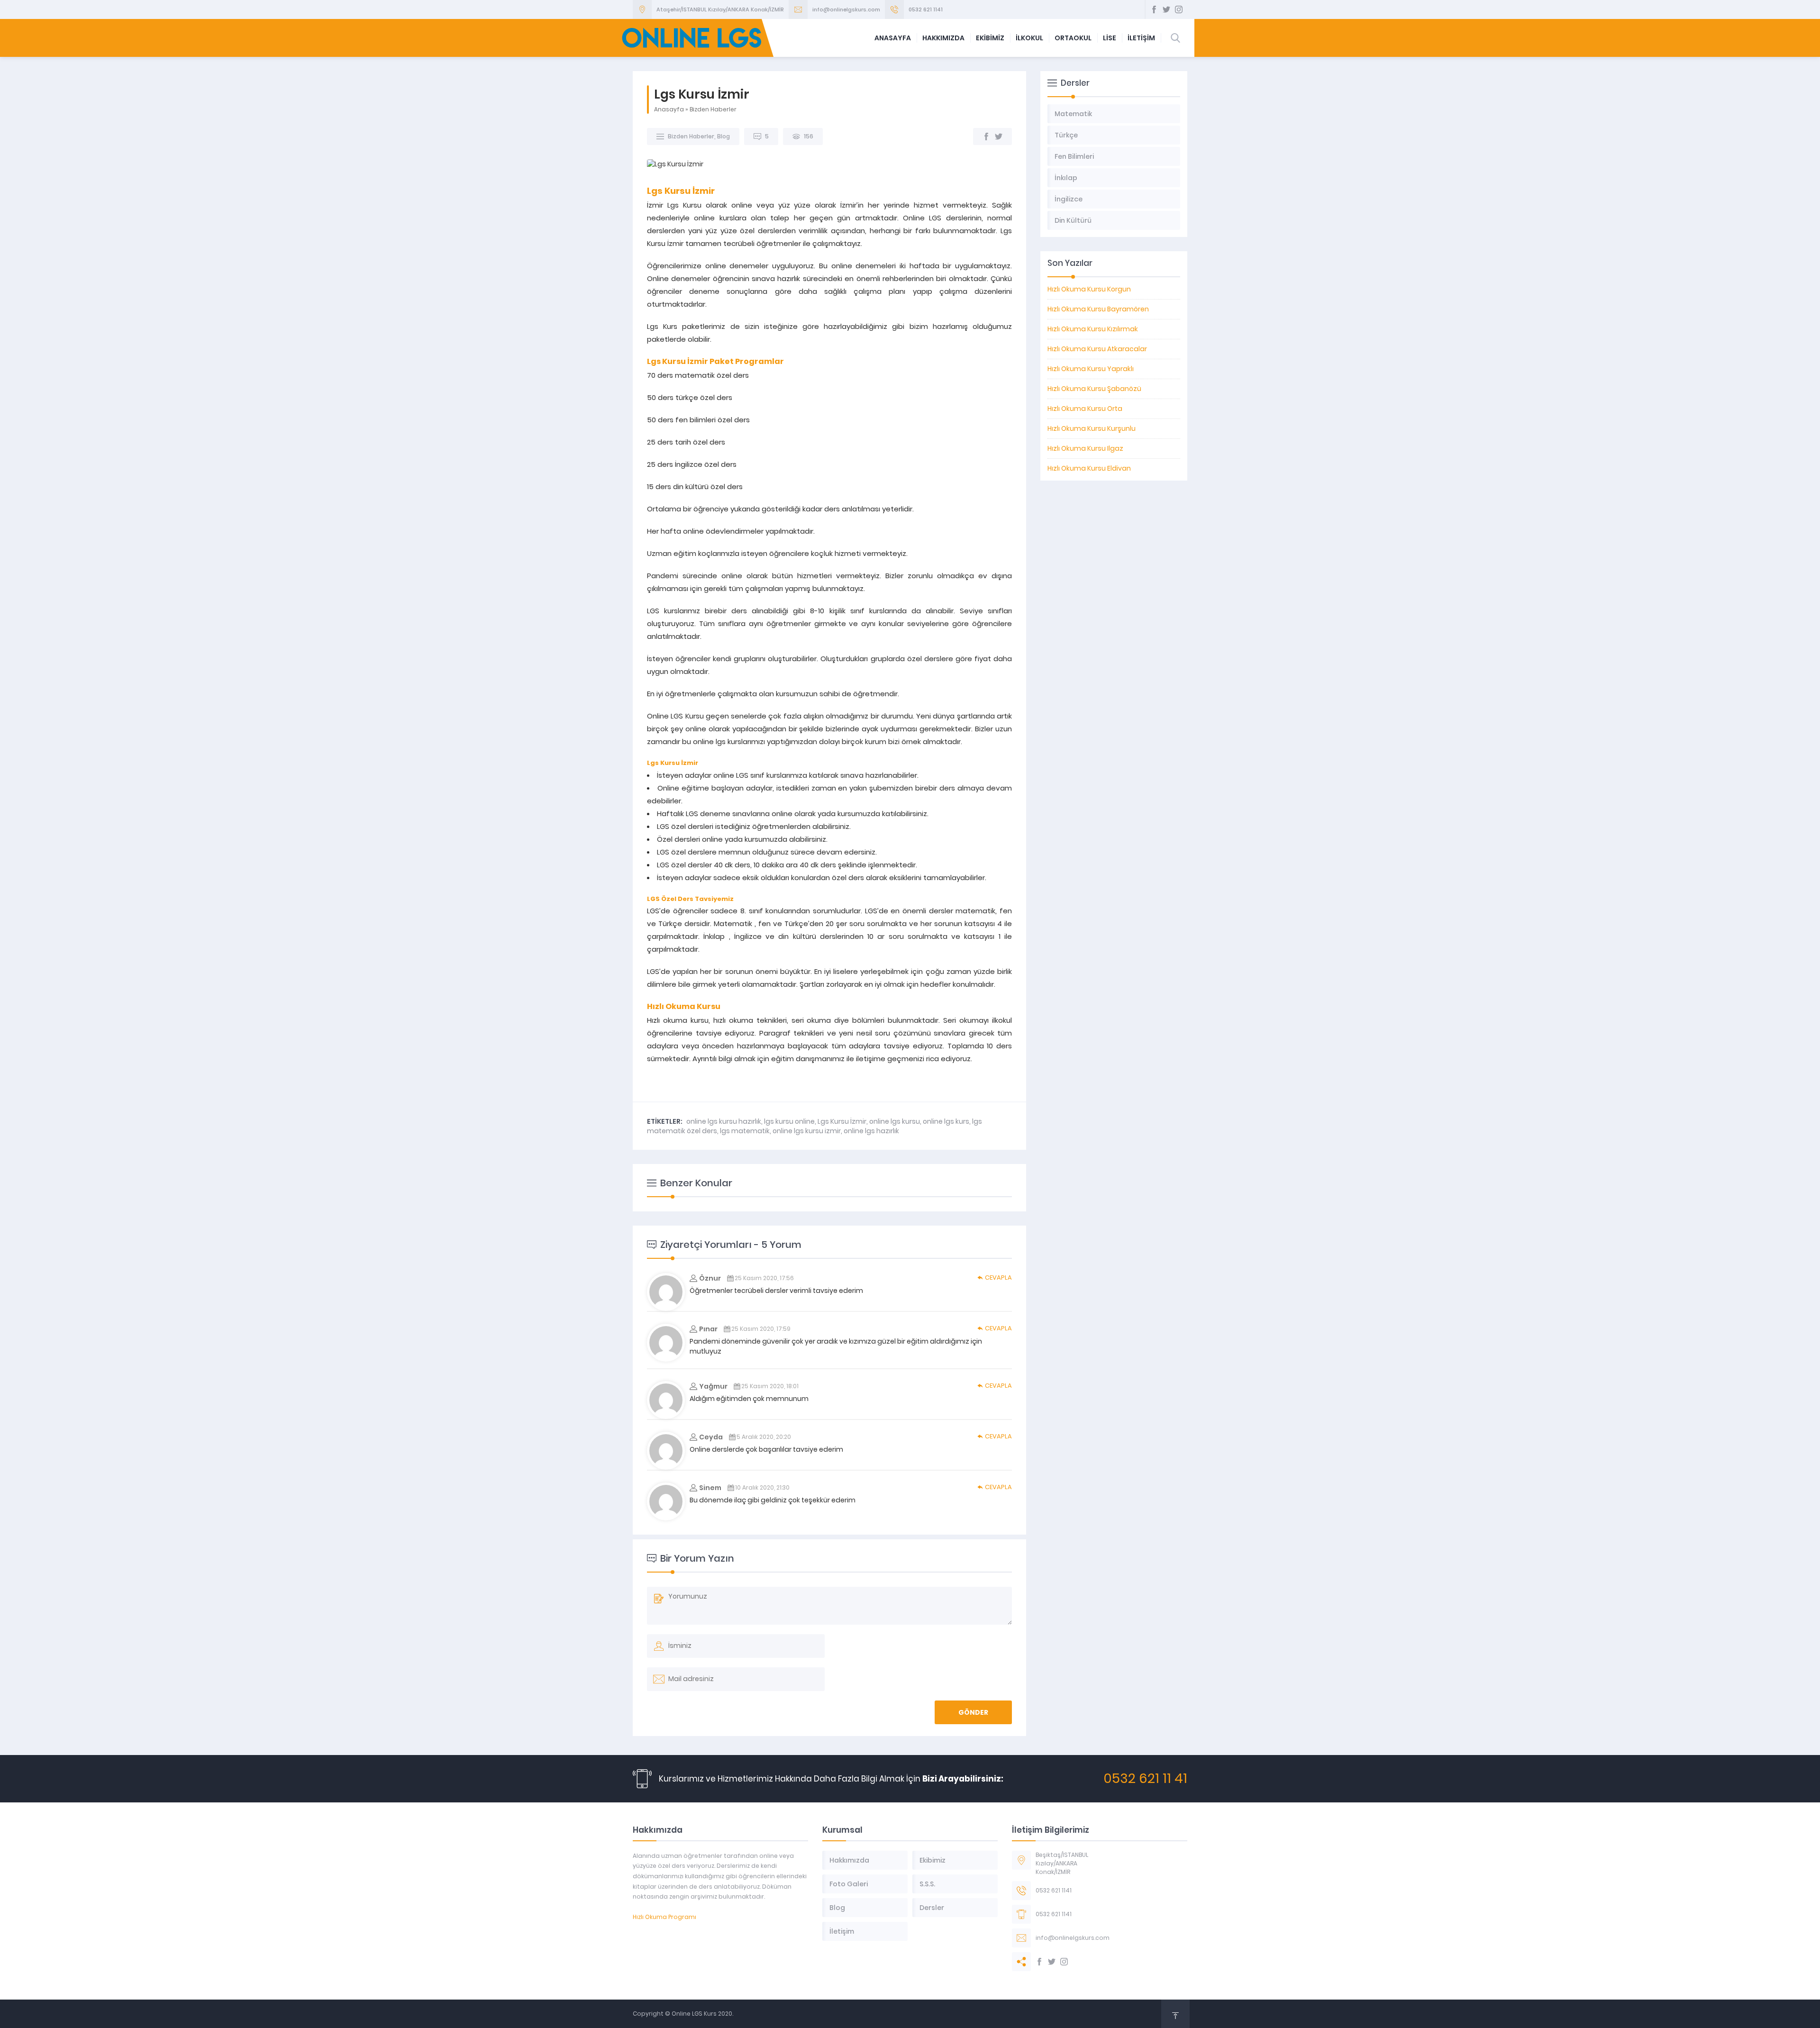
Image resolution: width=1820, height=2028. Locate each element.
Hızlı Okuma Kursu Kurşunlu (1092, 428)
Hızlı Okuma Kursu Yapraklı (1091, 369)
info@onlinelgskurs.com (846, 9)
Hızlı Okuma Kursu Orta (1085, 409)
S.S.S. (927, 1884)
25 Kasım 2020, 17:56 (764, 1278)
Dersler (932, 1908)
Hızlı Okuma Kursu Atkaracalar (1097, 349)
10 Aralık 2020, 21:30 (762, 1487)
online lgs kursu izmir (807, 1131)
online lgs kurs (946, 1121)
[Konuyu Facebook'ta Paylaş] (986, 136)
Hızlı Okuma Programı (664, 1917)
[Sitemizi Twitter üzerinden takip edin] (1166, 9)
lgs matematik (745, 1131)
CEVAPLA (998, 1278)
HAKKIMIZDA (943, 38)
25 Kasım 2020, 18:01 (770, 1386)
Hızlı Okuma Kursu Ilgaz (1085, 448)
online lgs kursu (895, 1121)
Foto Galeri (849, 1884)
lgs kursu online (789, 1121)
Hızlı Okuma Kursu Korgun (1089, 289)
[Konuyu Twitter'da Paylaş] (999, 136)
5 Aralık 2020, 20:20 (764, 1437)
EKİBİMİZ (990, 38)
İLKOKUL (1029, 38)
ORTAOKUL (1073, 38)
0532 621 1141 (926, 9)
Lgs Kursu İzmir (842, 1121)
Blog (723, 136)
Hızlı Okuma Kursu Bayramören (1098, 309)
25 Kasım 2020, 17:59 (761, 1329)
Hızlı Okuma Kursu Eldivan (1089, 468)
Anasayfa (669, 109)
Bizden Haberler (713, 109)
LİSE (1110, 38)
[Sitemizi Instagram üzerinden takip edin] (1179, 9)
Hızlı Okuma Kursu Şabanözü (1094, 389)
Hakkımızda (849, 1860)
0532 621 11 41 (1145, 1778)
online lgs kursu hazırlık (724, 1121)
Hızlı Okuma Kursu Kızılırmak (1093, 329)
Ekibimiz (933, 1860)
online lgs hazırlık (871, 1131)
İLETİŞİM (1141, 38)
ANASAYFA (893, 38)
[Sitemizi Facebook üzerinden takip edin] (1154, 9)
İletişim (842, 1931)
